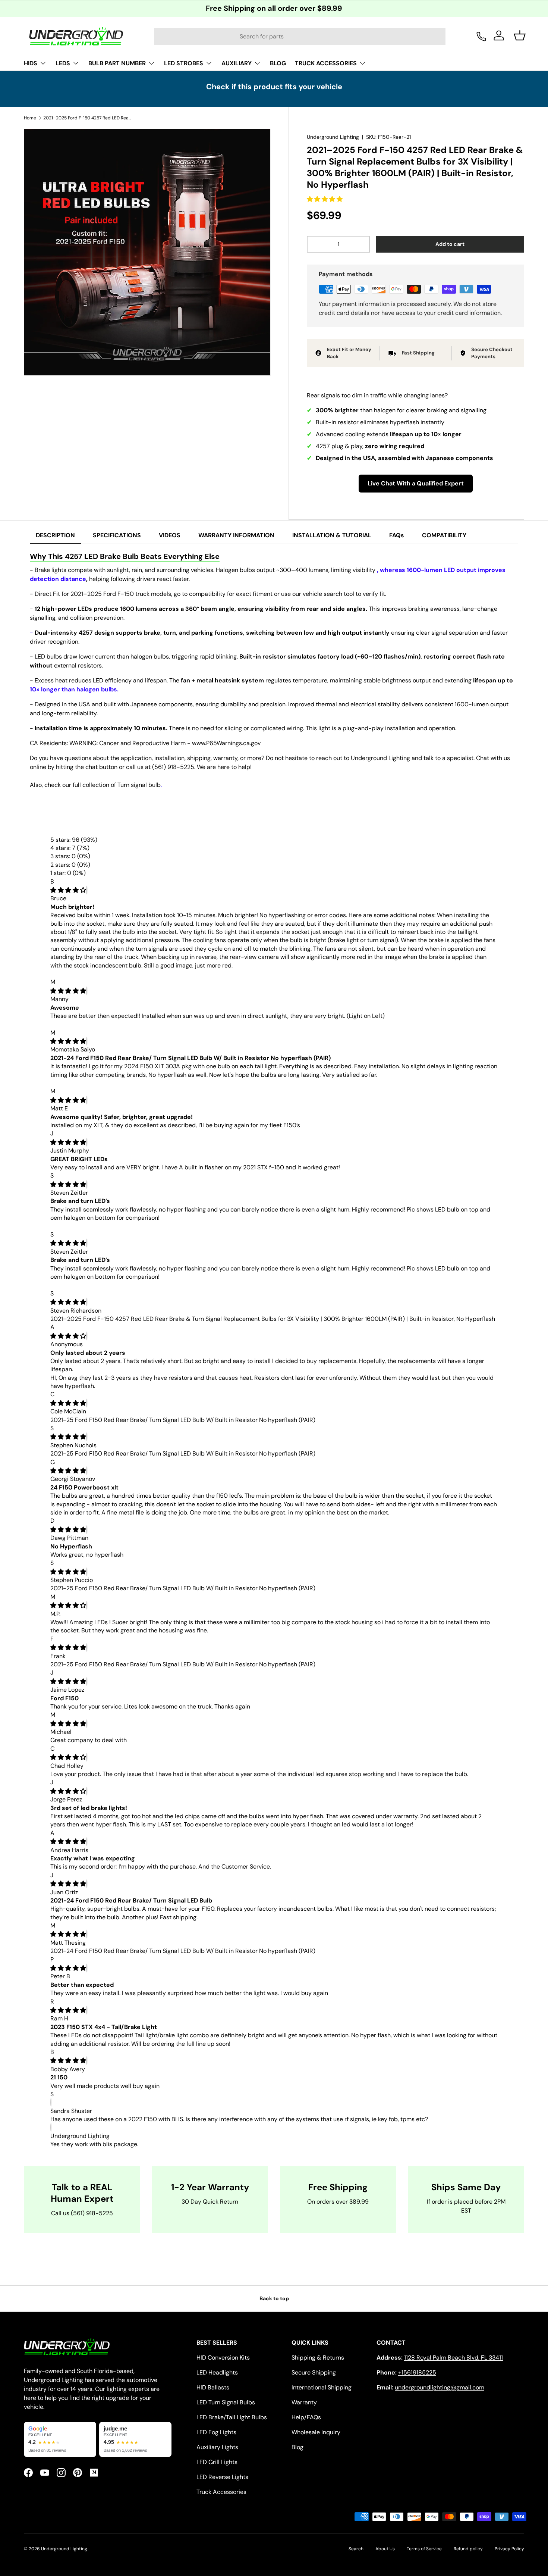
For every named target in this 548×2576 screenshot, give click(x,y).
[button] (325, 199)
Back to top (274, 2298)
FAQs (397, 535)
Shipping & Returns (318, 2358)
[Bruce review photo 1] (81, 974)
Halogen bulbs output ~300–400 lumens (272, 570)
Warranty (304, 2402)
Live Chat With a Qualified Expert (416, 483)
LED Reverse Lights (222, 2477)
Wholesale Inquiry (316, 2432)
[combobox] (300, 36)
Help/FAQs (306, 2417)
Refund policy (468, 2549)
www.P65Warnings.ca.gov (226, 743)
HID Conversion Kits (223, 2358)
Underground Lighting (333, 137)
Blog (297, 2447)
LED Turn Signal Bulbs (226, 2402)
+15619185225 (417, 2372)
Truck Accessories (221, 2492)
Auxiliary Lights (217, 2447)
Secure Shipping (314, 2372)
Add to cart (450, 244)
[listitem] (60, 2439)
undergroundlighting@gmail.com (440, 2387)
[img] (68, 890)
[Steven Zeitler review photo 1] (91, 1226)
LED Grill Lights (217, 2462)
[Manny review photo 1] (81, 1024)
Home (30, 118)
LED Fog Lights (216, 2432)
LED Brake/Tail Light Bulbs (232, 2417)
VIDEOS (170, 535)
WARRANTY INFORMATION (236, 535)
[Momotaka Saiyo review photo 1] (94, 1083)
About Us (385, 2549)
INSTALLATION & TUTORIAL (332, 535)
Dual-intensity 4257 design (74, 633)
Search (356, 2549)
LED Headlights (217, 2372)
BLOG (278, 63)
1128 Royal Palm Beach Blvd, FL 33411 (453, 2358)
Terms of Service (424, 2549)
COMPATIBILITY (444, 535)
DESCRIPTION (55, 535)
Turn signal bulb (139, 785)
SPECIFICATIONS (117, 535)
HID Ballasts (213, 2387)
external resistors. (78, 665)
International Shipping (322, 2387)
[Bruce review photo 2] (140, 974)
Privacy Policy (509, 2549)
